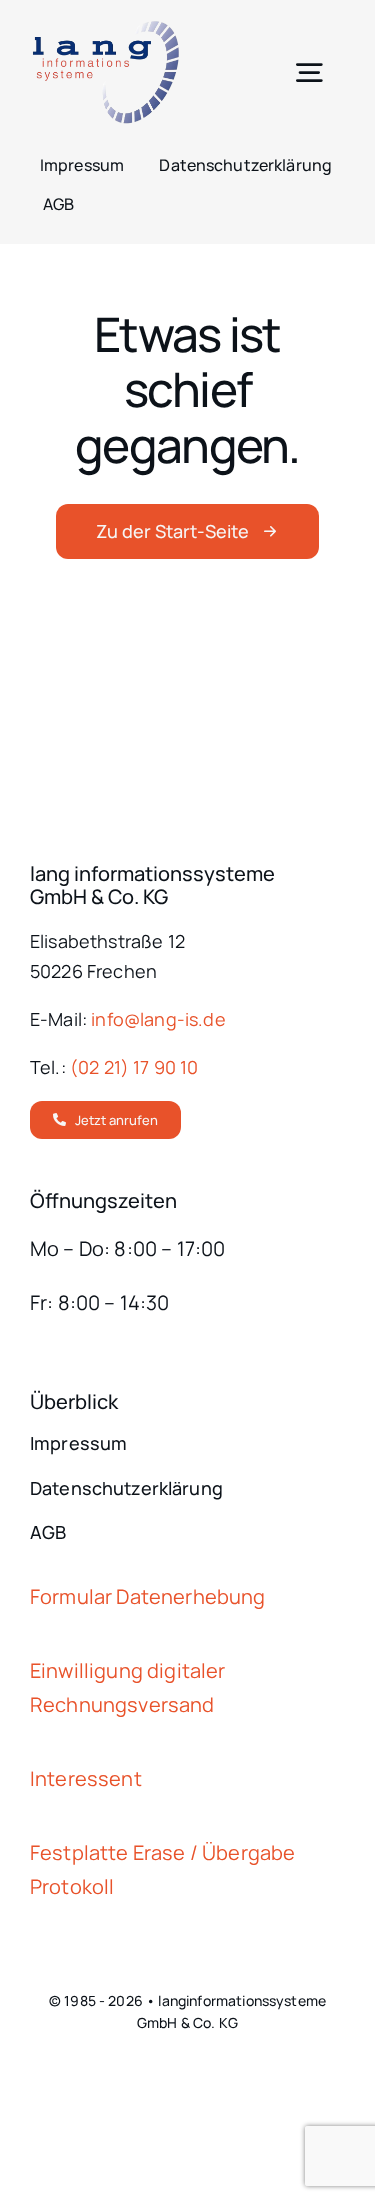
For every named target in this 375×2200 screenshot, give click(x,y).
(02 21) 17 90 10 (134, 1067)
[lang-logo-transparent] (105, 29)
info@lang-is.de (158, 1019)
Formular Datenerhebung (148, 1596)
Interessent (86, 1778)
